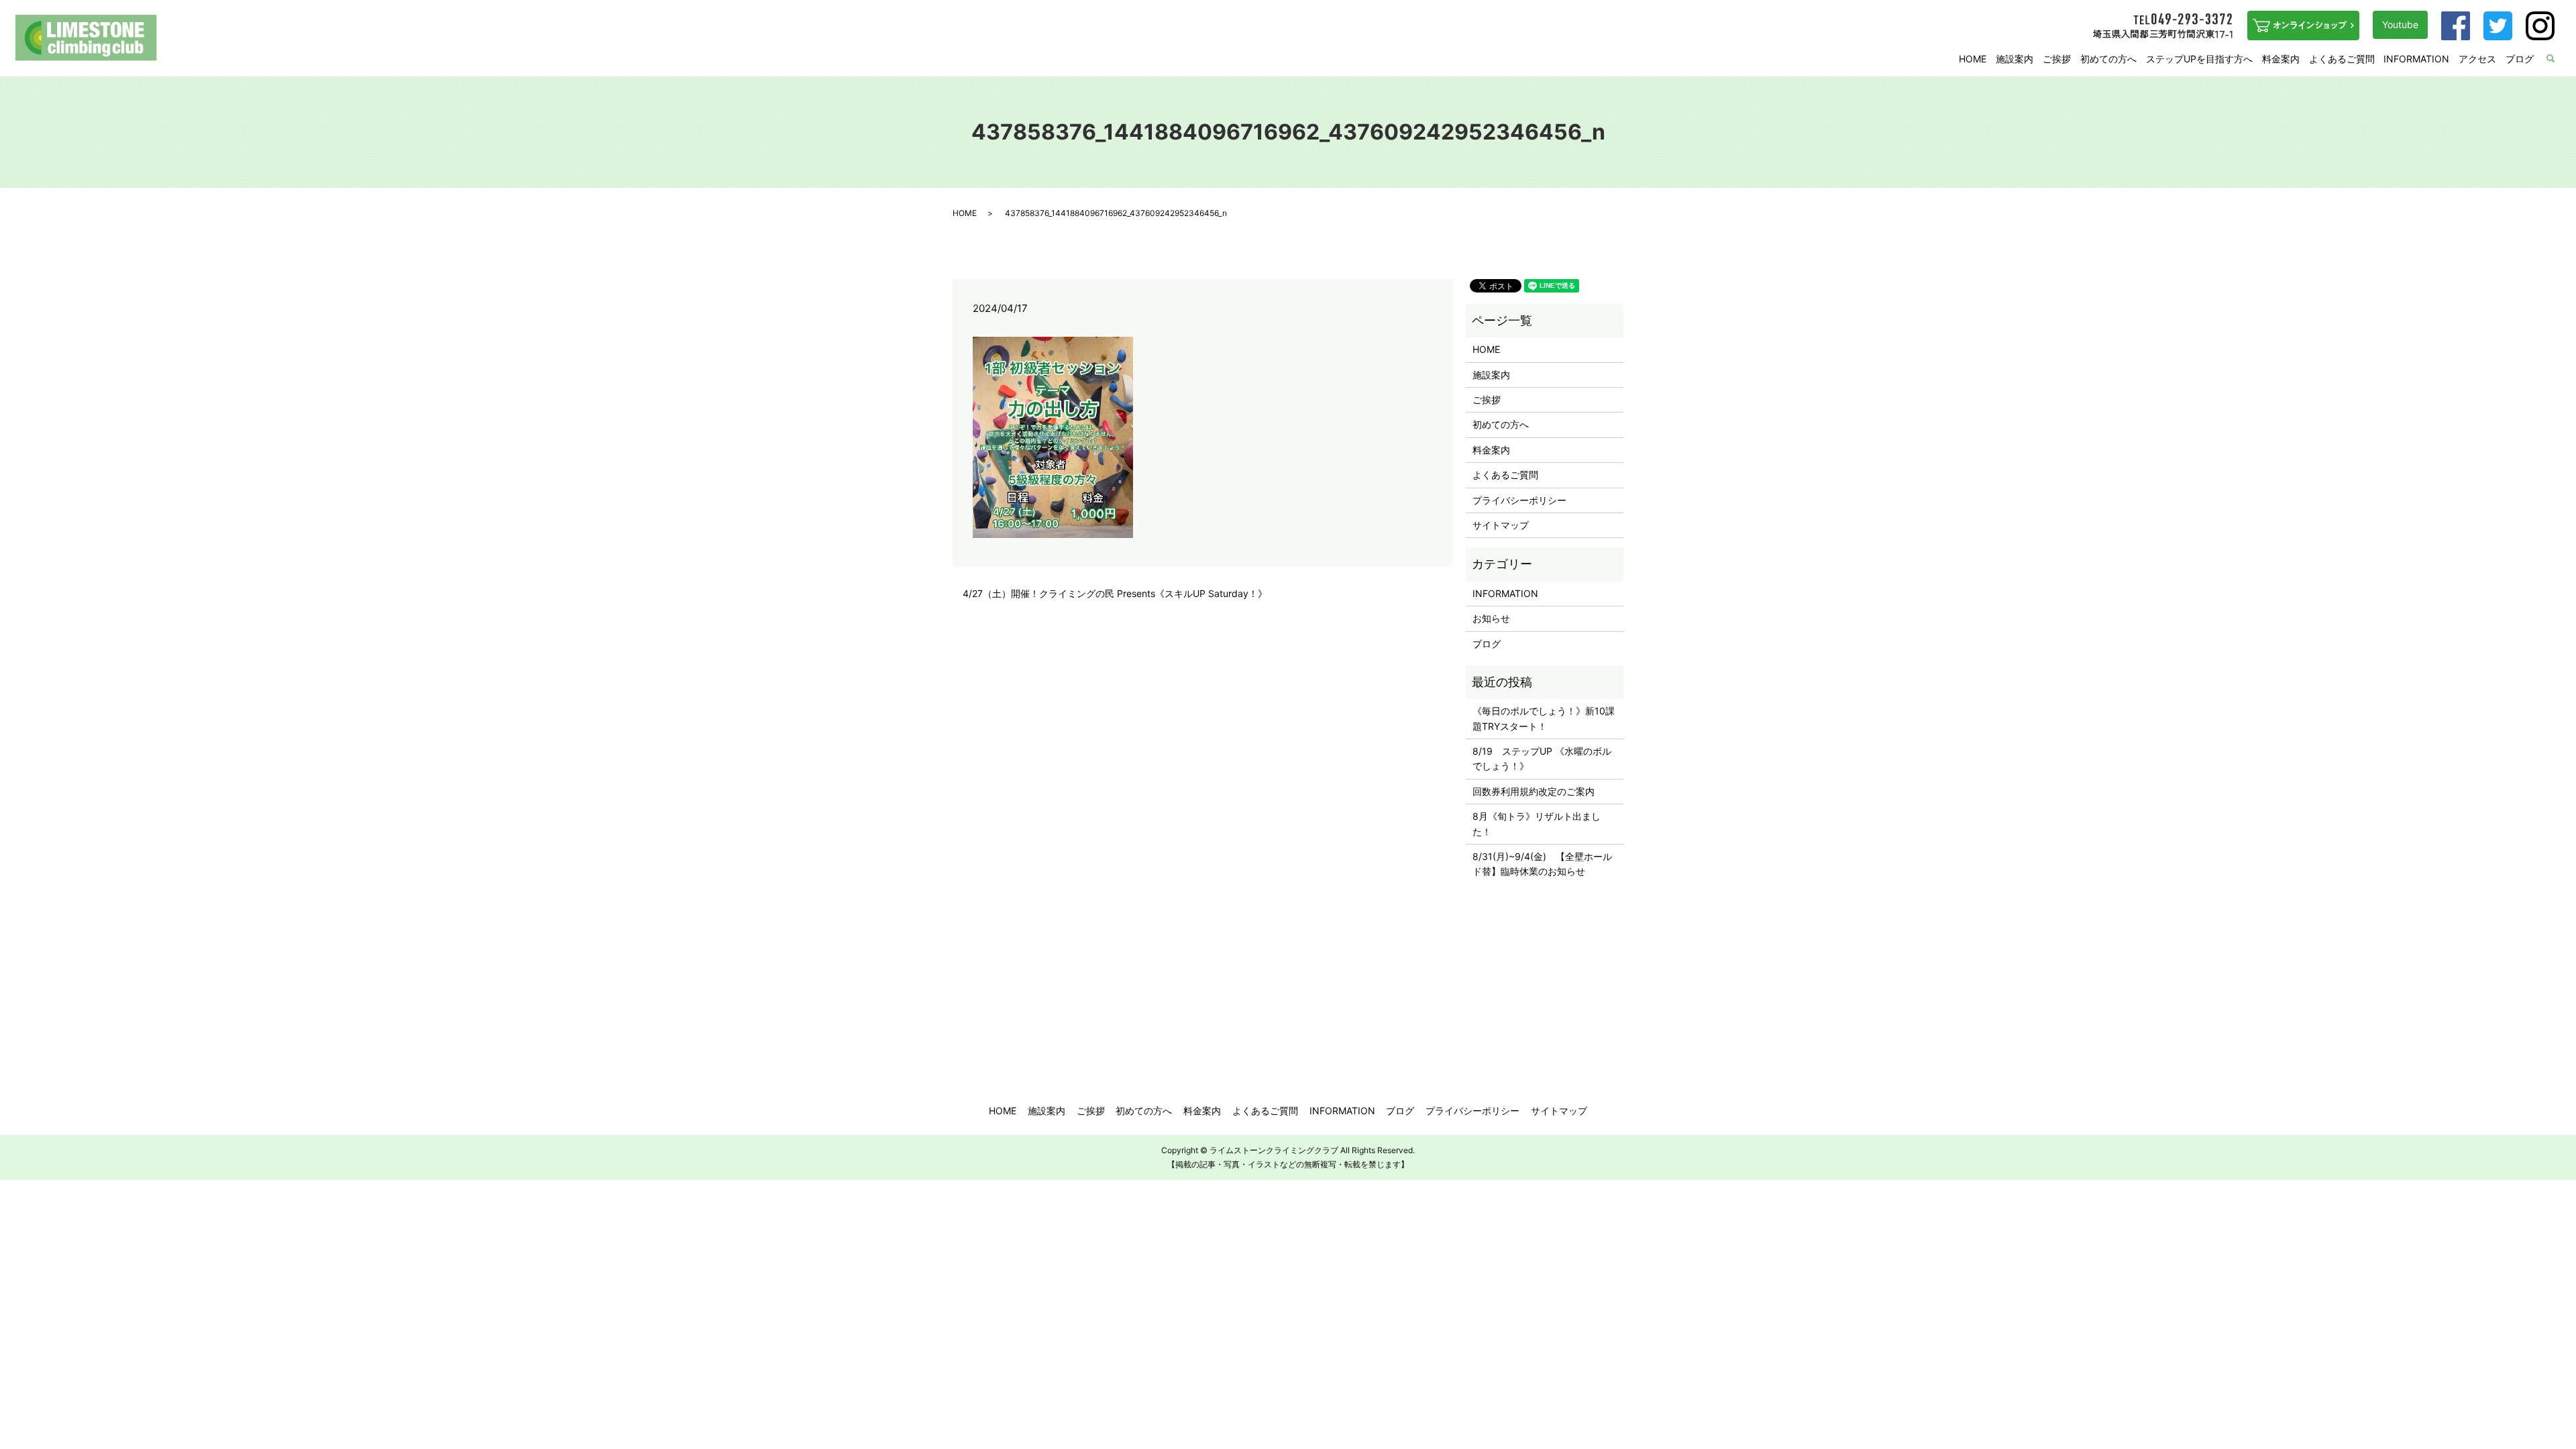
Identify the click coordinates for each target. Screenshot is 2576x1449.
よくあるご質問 (2342, 59)
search (2559, 59)
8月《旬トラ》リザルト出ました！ (1537, 823)
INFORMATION (2416, 59)
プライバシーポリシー (1519, 500)
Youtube (2400, 24)
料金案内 (2281, 59)
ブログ (2520, 59)
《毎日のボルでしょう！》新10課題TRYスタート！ (1544, 718)
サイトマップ (1501, 525)
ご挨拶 (2057, 59)
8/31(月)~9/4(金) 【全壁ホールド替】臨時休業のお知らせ (1542, 864)
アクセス (2477, 59)
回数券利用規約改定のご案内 (1534, 791)
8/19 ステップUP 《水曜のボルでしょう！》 (1542, 758)
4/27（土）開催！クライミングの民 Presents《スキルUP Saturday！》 (1115, 593)
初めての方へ (2108, 59)
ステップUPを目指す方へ (2199, 59)
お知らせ (1491, 618)
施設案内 (2015, 59)
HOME (1973, 59)
